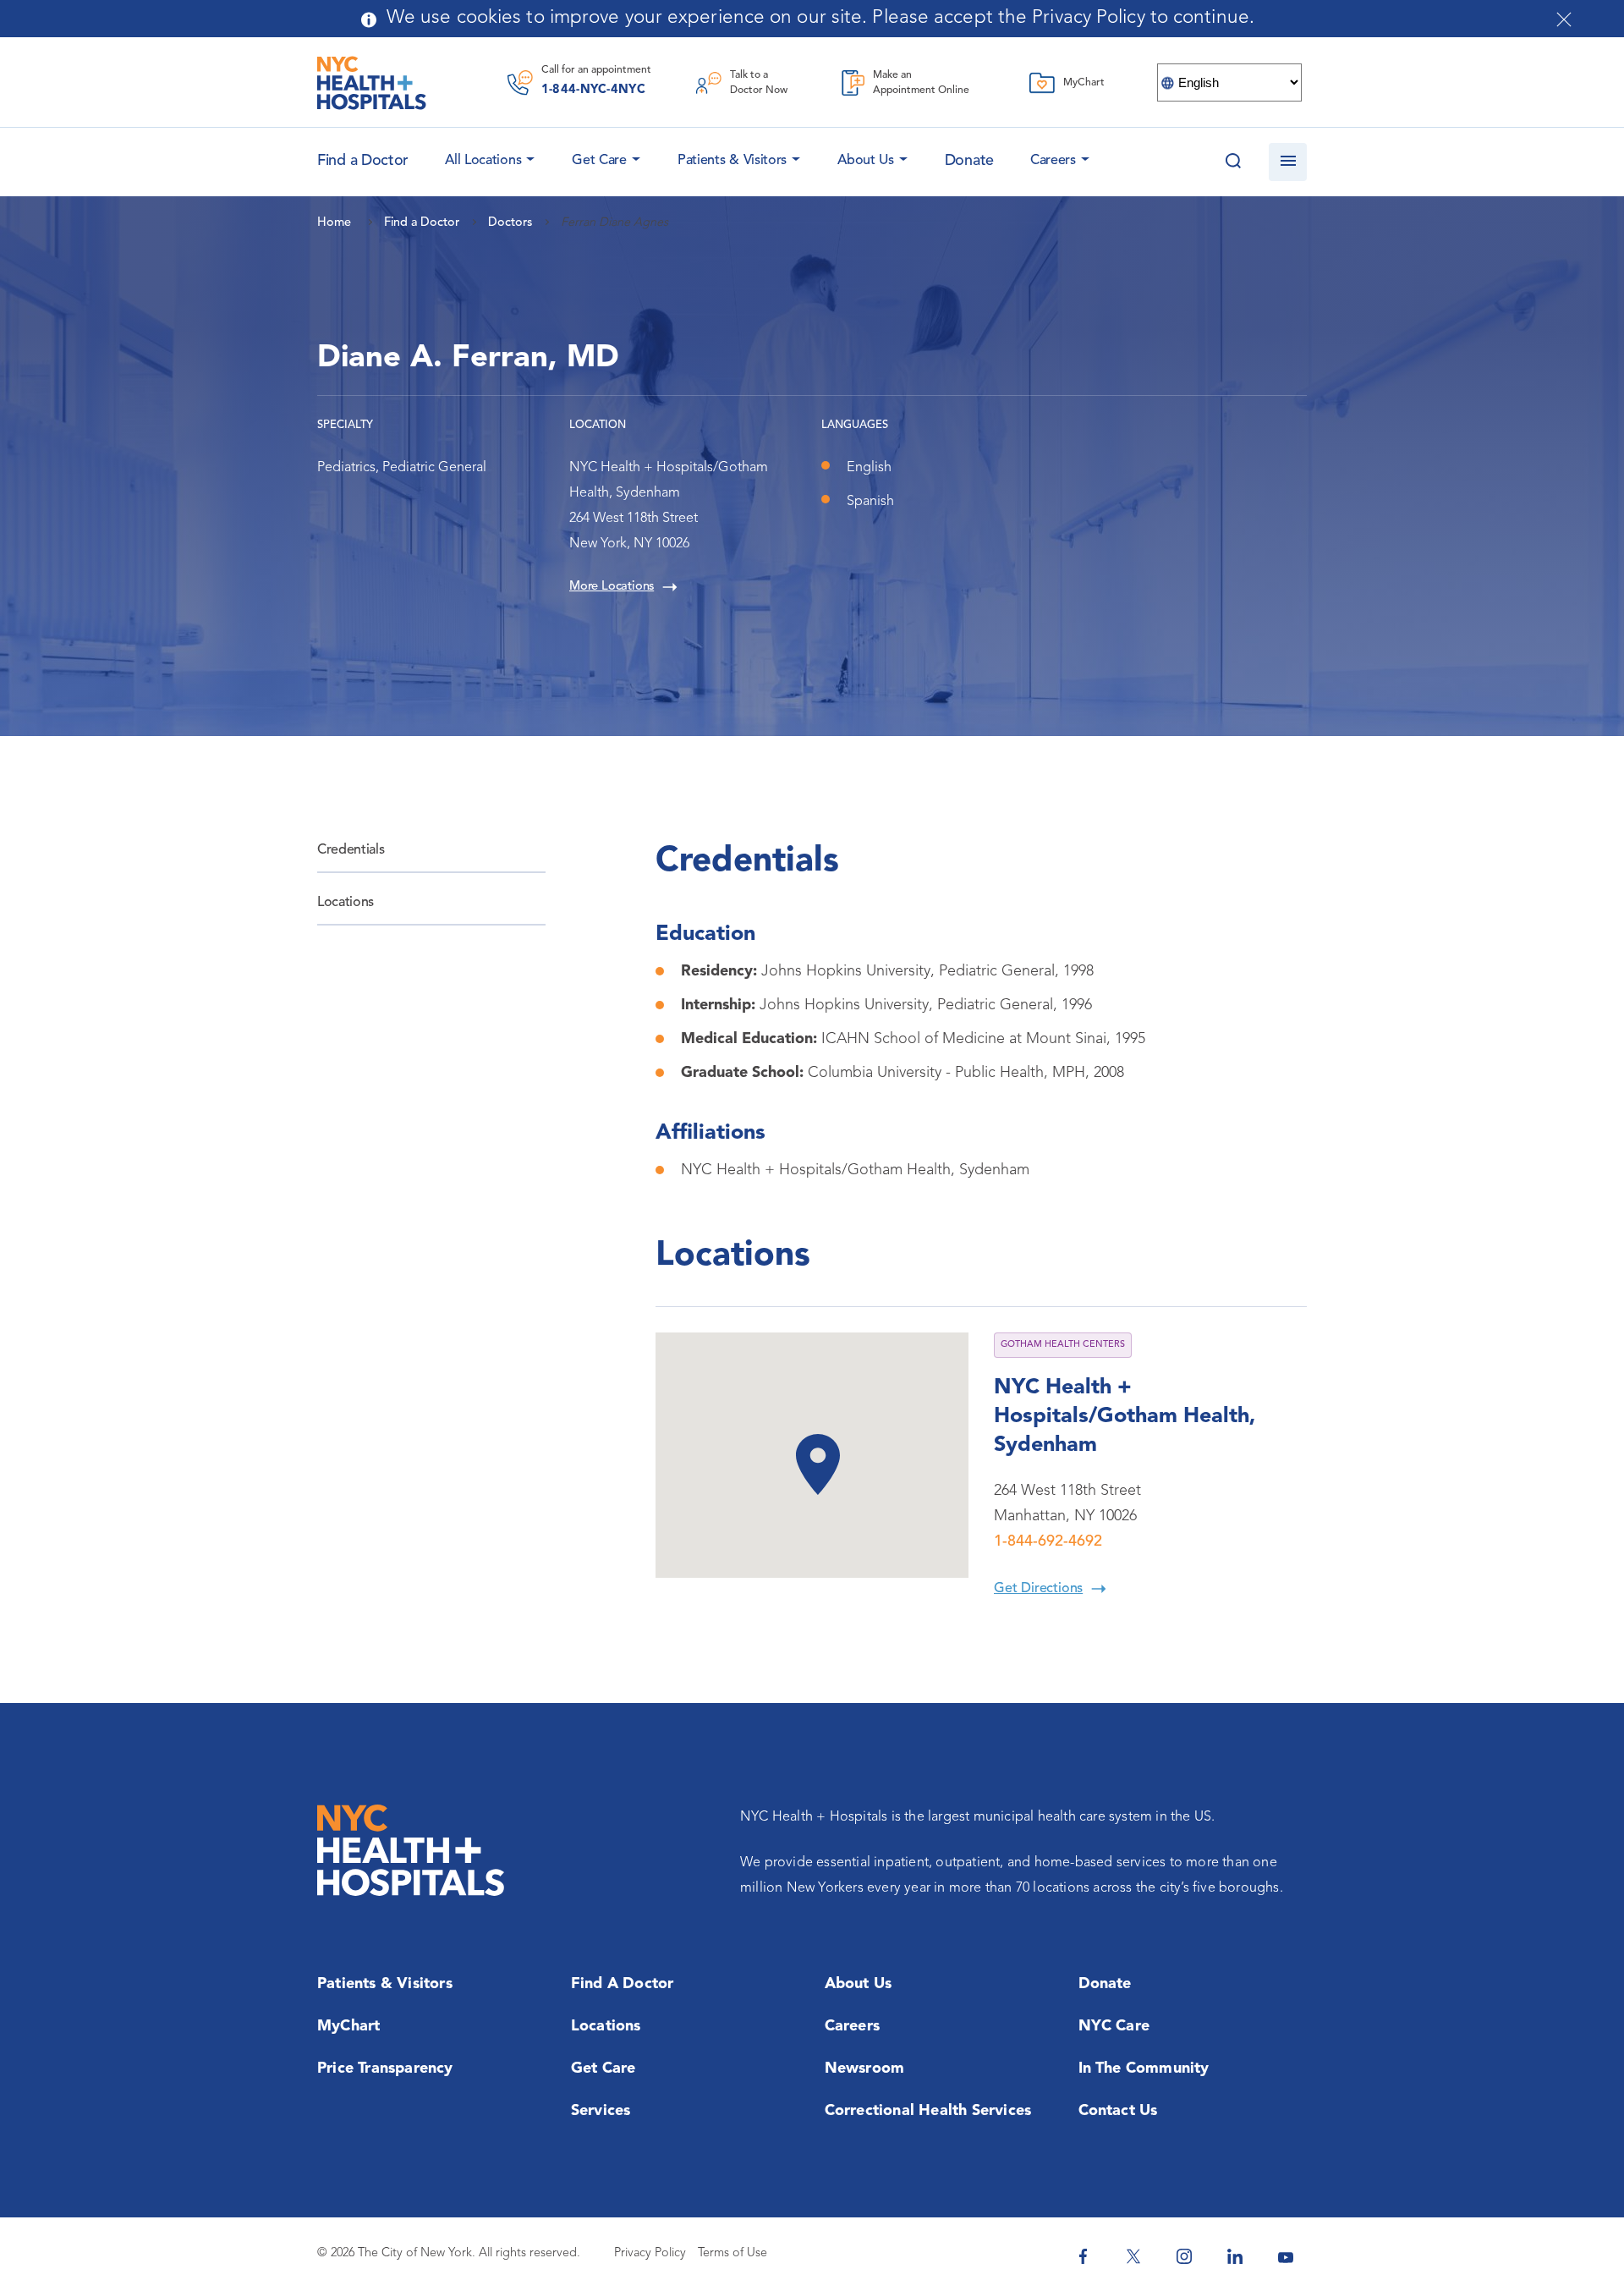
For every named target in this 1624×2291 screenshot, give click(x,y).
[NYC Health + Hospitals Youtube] (1286, 2256)
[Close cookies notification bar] (1564, 19)
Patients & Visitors (732, 161)
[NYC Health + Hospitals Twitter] (1133, 2256)
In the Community (1144, 2068)
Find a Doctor (623, 1984)
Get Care (599, 161)
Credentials (351, 850)
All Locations (483, 161)
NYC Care (1114, 2026)
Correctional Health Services (928, 2111)
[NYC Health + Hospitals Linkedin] (1235, 2256)
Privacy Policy (650, 2253)
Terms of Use (732, 2253)
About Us (866, 161)
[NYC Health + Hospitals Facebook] (1083, 2256)
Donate (969, 161)
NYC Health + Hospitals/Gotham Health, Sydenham (1125, 1417)
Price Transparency (385, 2068)
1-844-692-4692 (1048, 1541)
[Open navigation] (1288, 162)
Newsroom (865, 2068)
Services (601, 2111)
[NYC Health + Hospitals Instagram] (1184, 2256)
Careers (1053, 161)
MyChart (348, 2026)
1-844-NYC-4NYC (593, 90)
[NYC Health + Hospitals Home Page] (372, 83)
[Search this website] (1233, 162)
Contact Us (1118, 2111)
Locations (346, 903)
